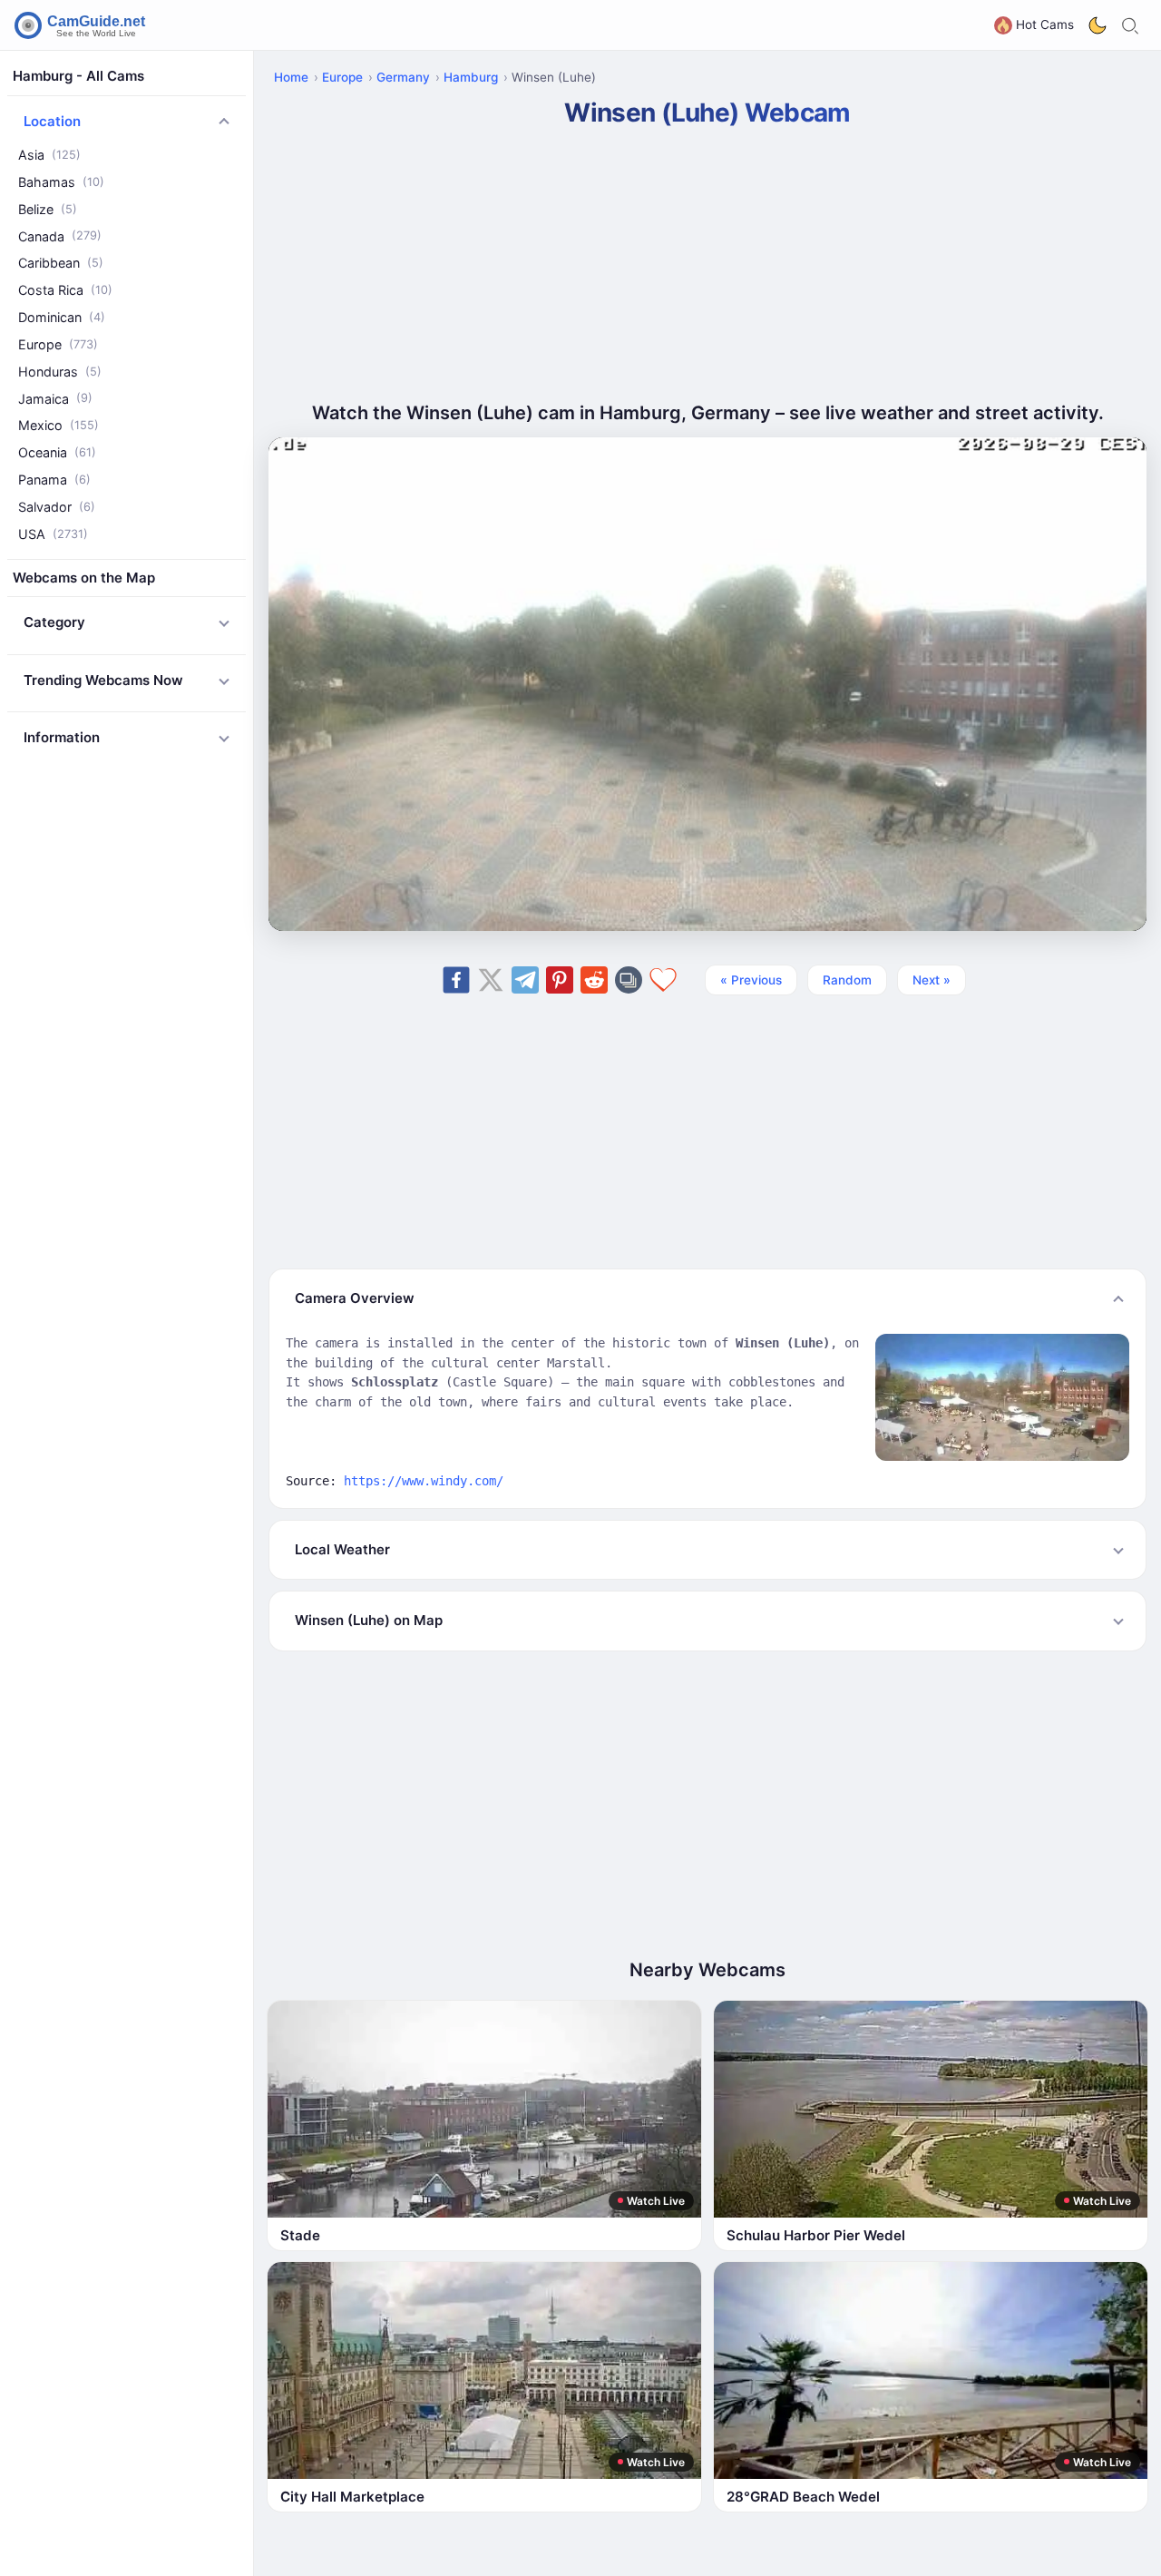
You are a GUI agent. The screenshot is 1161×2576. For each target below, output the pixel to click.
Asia (49, 155)
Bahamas (61, 182)
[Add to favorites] (663, 980)
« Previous (751, 980)
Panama (54, 480)
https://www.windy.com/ (424, 1481)
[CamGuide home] (83, 25)
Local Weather (342, 1549)
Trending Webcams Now (103, 680)
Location (52, 121)
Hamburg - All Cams (78, 76)
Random (847, 980)
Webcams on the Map (84, 578)
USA (53, 534)
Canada (60, 236)
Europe (58, 344)
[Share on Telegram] (525, 980)
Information (62, 737)
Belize (48, 209)
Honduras (60, 372)
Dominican (62, 317)
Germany (403, 77)
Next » (932, 980)
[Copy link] (629, 980)
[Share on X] (491, 980)
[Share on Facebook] (456, 980)
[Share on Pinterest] (560, 980)
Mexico (59, 425)
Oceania (57, 452)
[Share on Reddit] (594, 980)
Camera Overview (355, 1298)
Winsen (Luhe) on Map (369, 1620)
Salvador (57, 507)
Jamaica (55, 399)
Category (54, 622)
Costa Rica (65, 290)
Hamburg (471, 77)
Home (291, 77)
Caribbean (61, 263)
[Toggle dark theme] (1098, 25)
